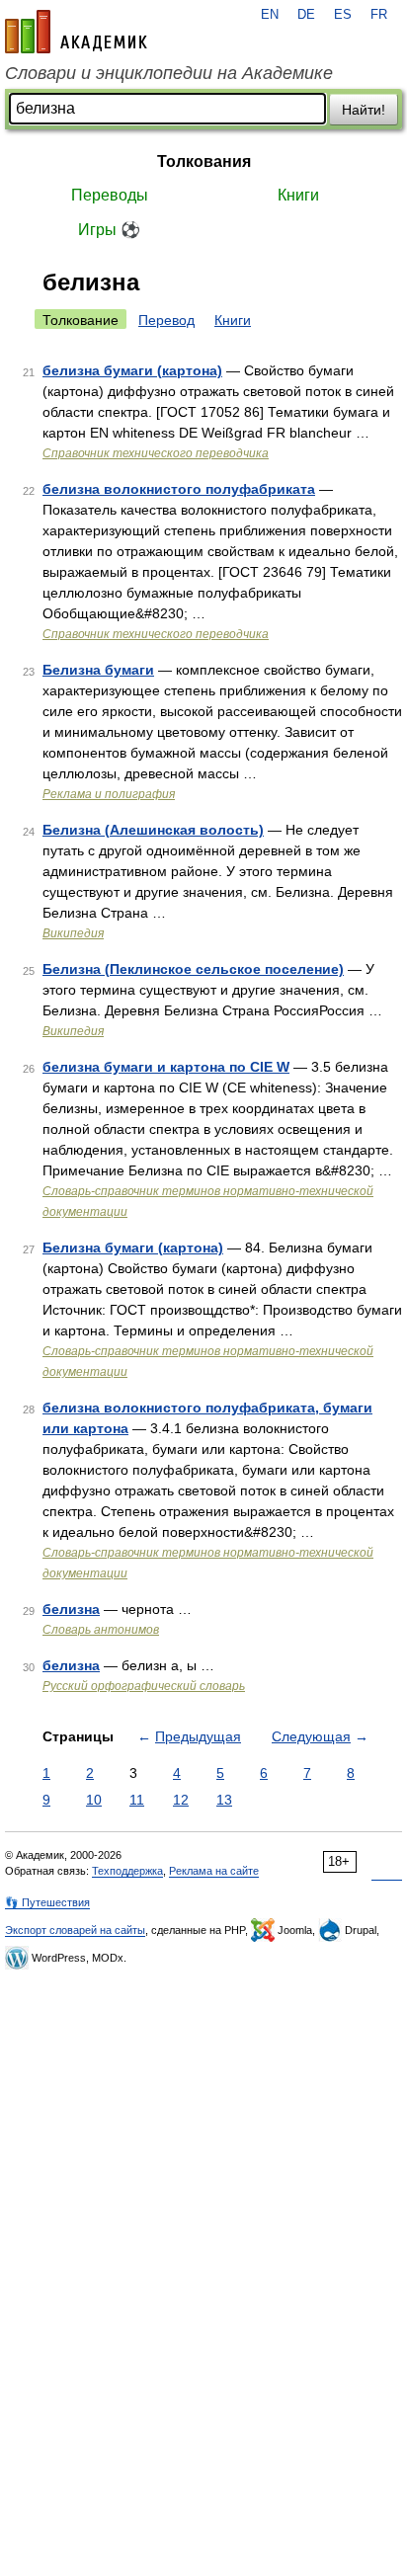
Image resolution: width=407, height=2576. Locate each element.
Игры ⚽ (109, 230)
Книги (298, 195)
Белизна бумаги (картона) (133, 1248)
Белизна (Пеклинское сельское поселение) (193, 969)
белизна (71, 1609)
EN (270, 15)
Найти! (364, 110)
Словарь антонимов (101, 1630)
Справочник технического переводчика (156, 453)
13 (224, 1800)
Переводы (110, 195)
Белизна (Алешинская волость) (153, 830)
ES (343, 15)
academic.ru (76, 32)
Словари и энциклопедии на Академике (169, 73)
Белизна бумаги (98, 670)
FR (379, 15)
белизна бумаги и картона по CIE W (166, 1067)
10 (94, 1800)
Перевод (166, 320)
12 (181, 1800)
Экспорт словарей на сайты (75, 1930)
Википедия (73, 933)
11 (137, 1800)
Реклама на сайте (214, 1871)
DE (306, 15)
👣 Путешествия (47, 1902)
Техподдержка (127, 1871)
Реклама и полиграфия (109, 794)
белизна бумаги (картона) (132, 370)
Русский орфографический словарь (144, 1686)
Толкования (204, 161)
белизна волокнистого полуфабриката (179, 489)
